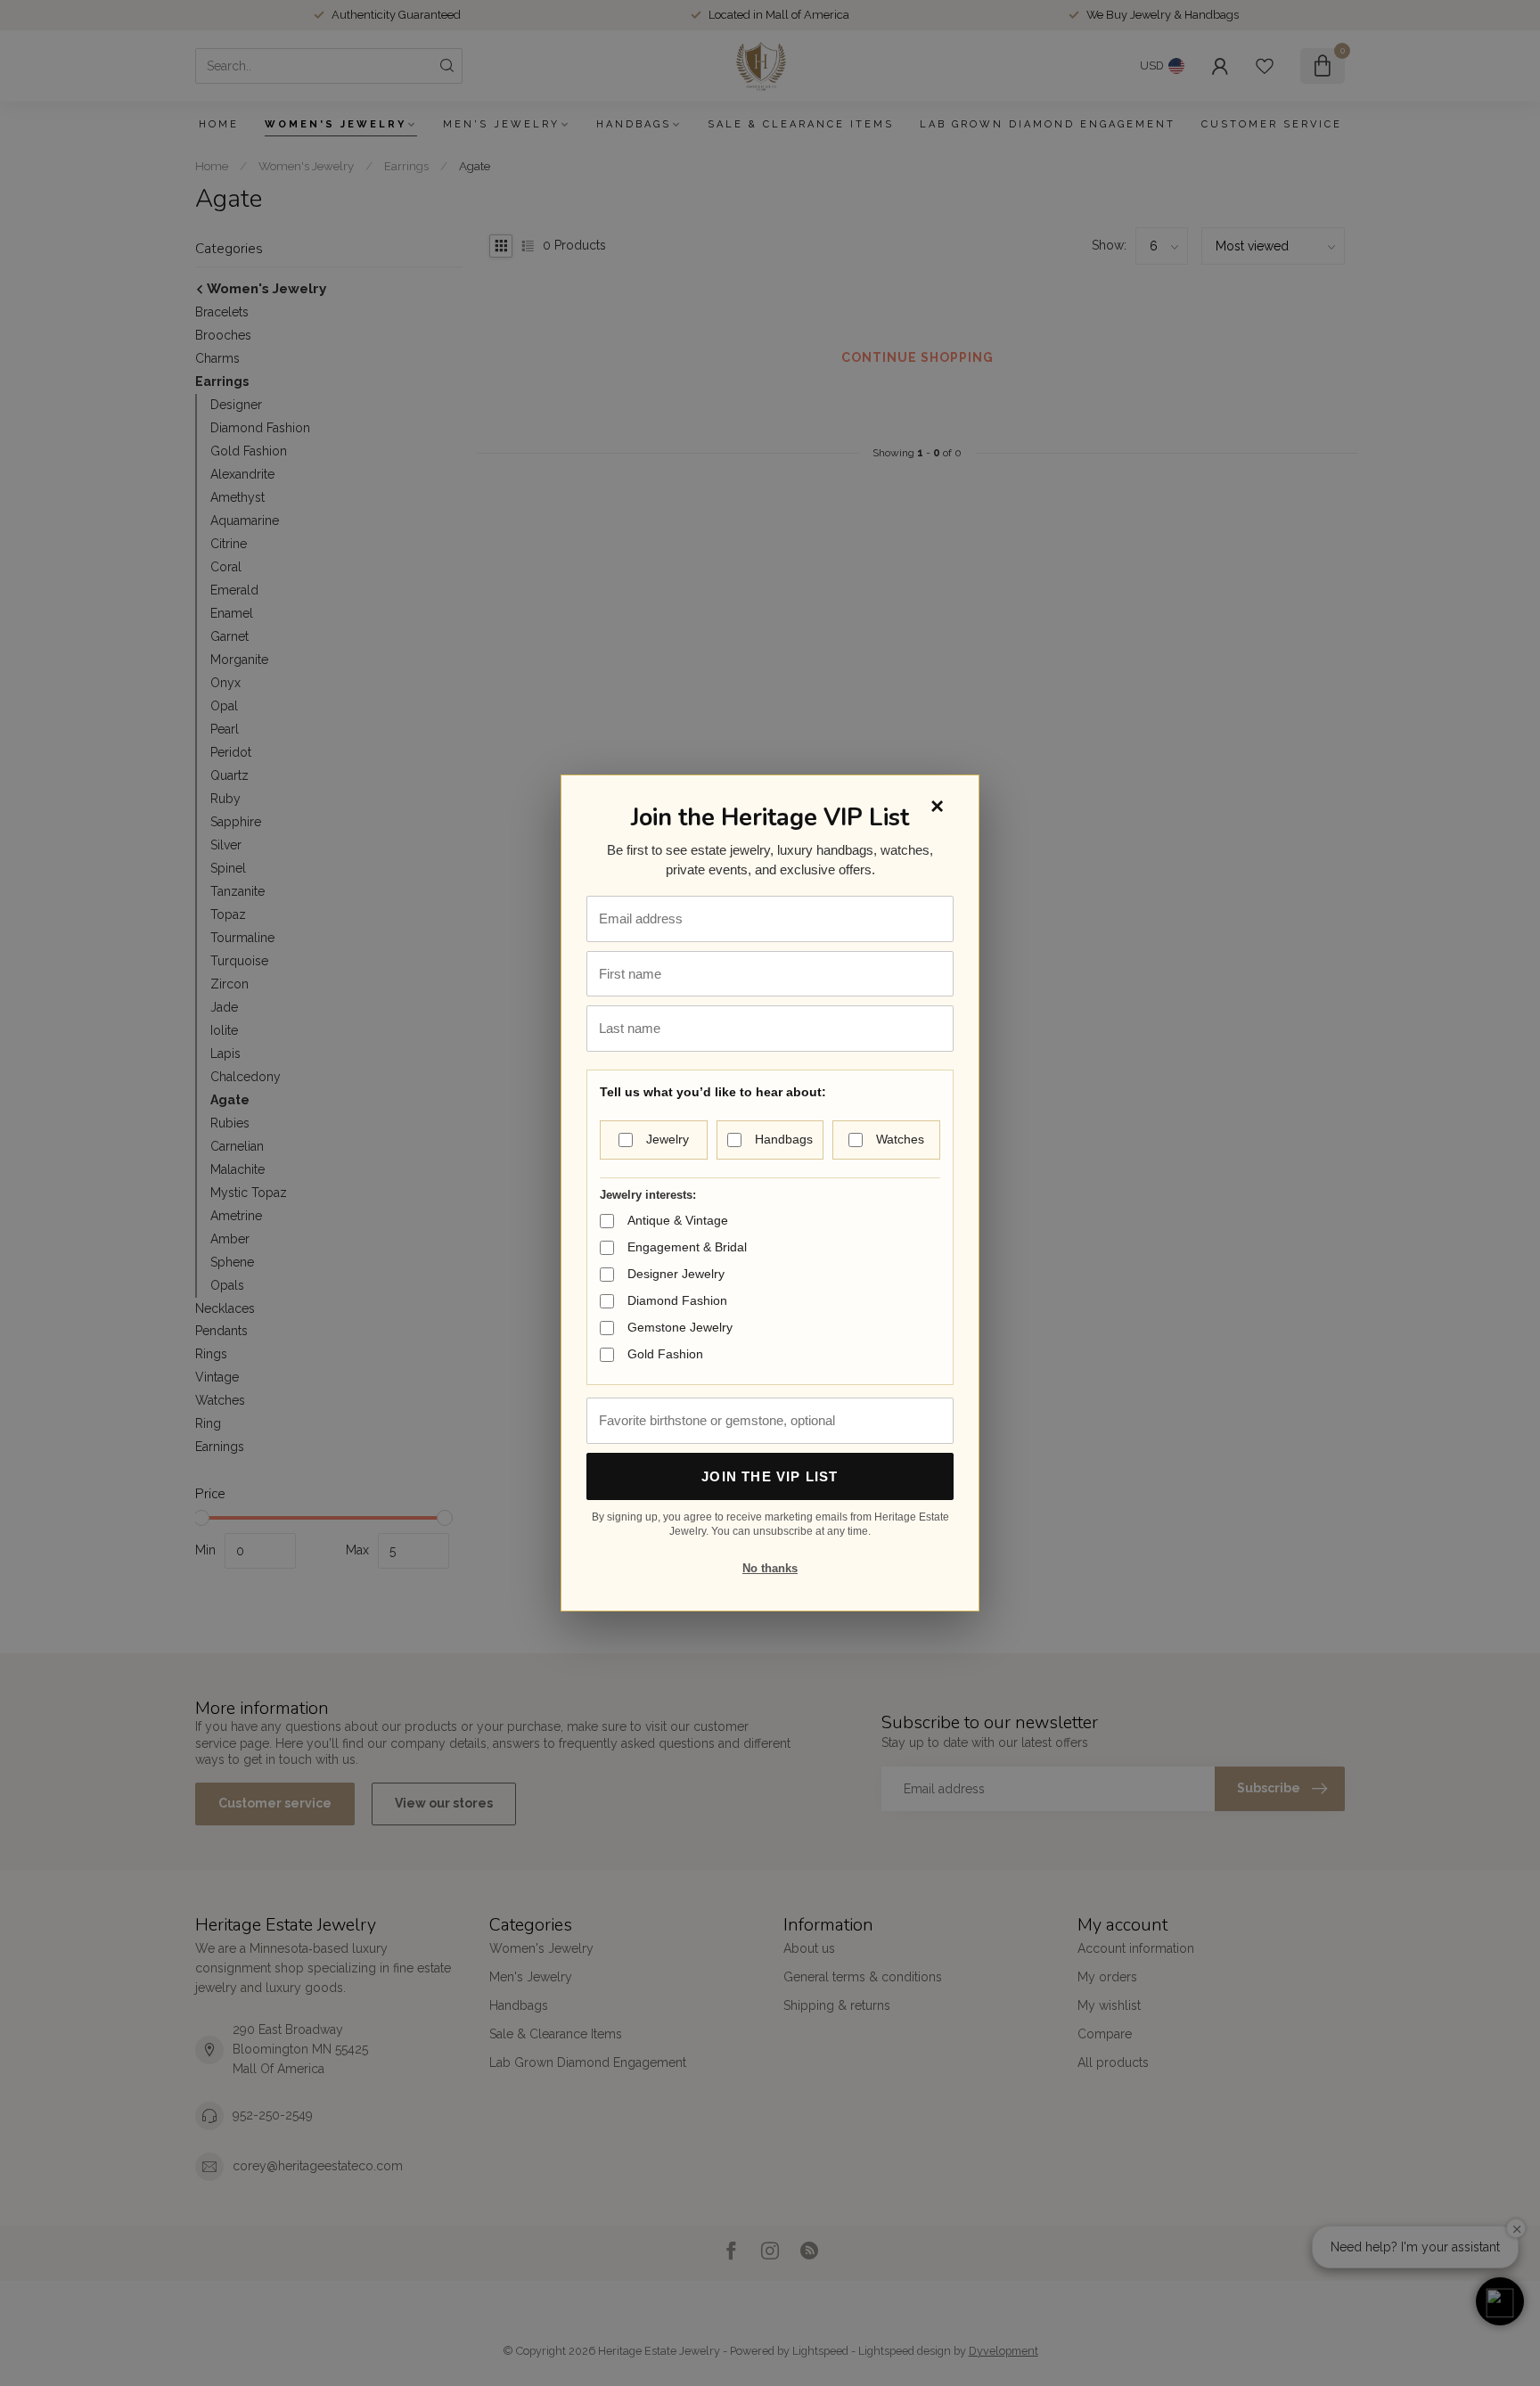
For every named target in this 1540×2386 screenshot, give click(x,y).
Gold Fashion (665, 1354)
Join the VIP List (770, 1476)
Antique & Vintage (678, 1220)
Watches (900, 1139)
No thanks (770, 1568)
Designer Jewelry (676, 1274)
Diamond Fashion (677, 1300)
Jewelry (668, 1139)
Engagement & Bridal (687, 1247)
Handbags (784, 1139)
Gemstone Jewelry (680, 1327)
